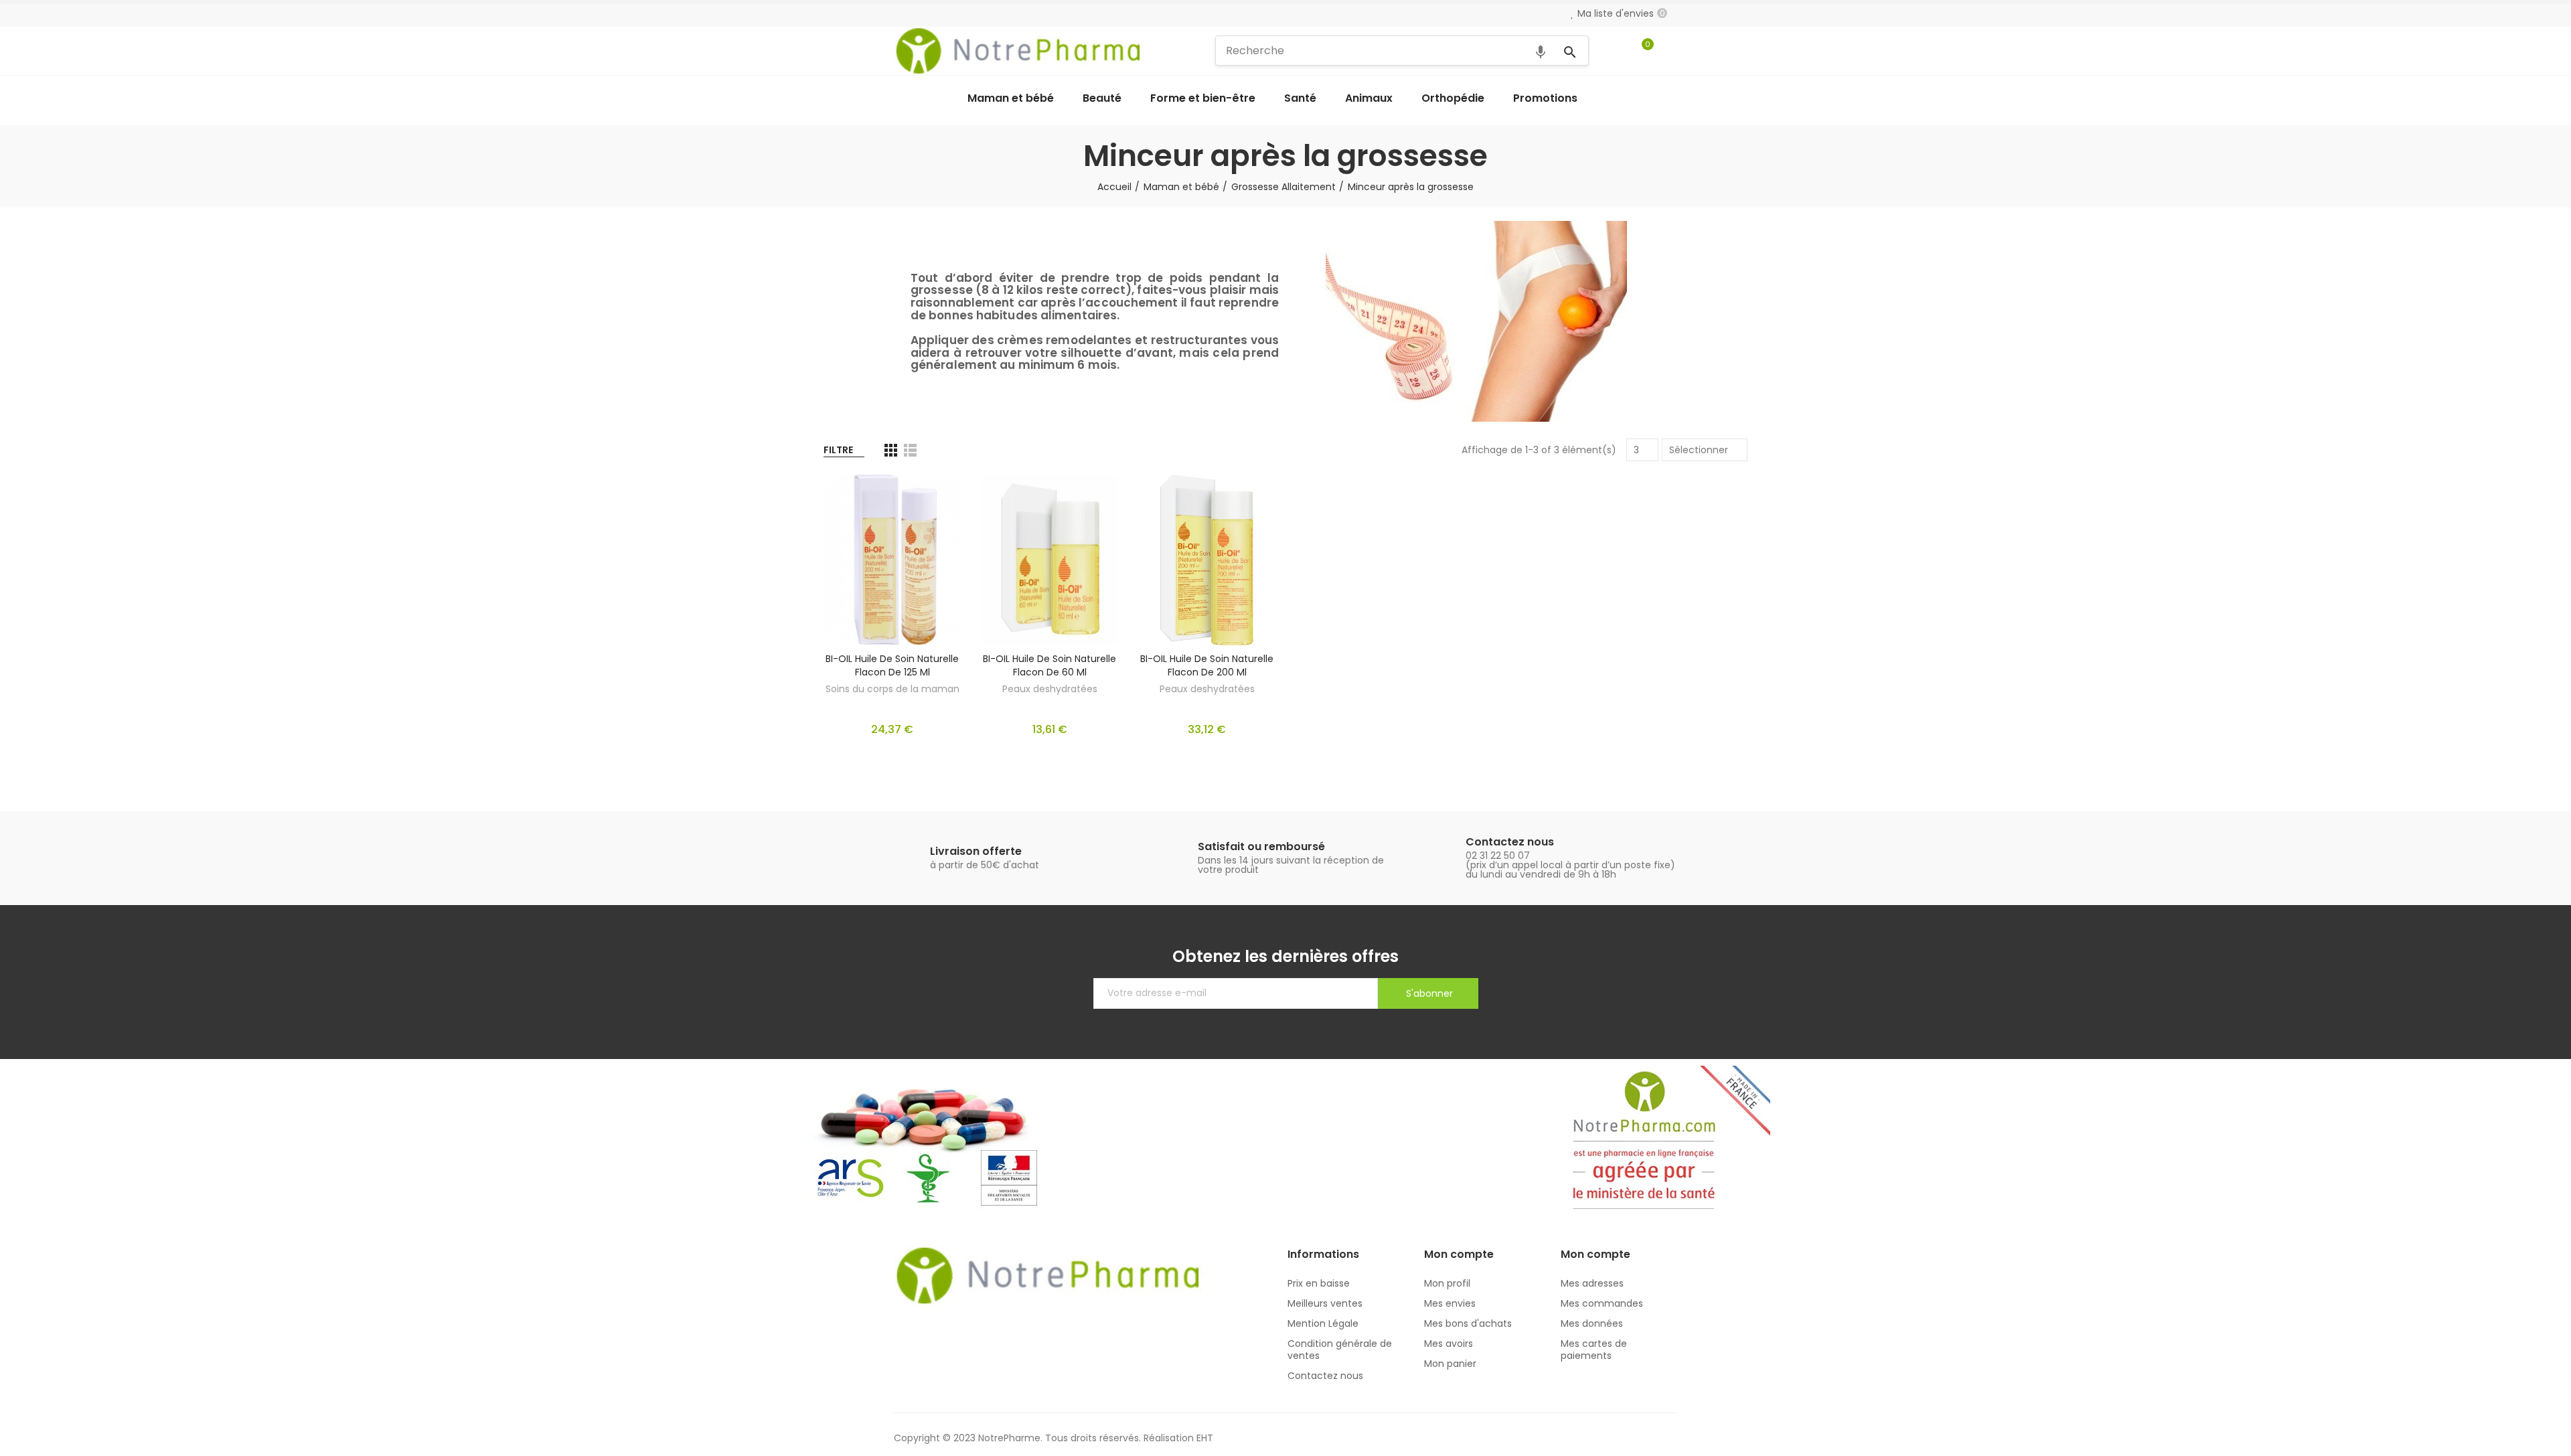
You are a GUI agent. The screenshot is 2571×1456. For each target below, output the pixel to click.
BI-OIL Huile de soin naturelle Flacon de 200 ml (1207, 665)
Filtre (838, 450)
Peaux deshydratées (1050, 689)
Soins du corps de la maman (892, 689)
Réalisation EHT (1178, 1438)
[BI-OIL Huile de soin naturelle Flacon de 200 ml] (1207, 560)
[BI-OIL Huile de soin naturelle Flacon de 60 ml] (1049, 560)
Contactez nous (1510, 842)
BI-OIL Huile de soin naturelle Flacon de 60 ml (1049, 665)
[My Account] (1670, 51)
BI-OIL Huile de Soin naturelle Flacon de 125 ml (892, 665)
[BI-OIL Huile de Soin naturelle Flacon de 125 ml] (892, 560)
